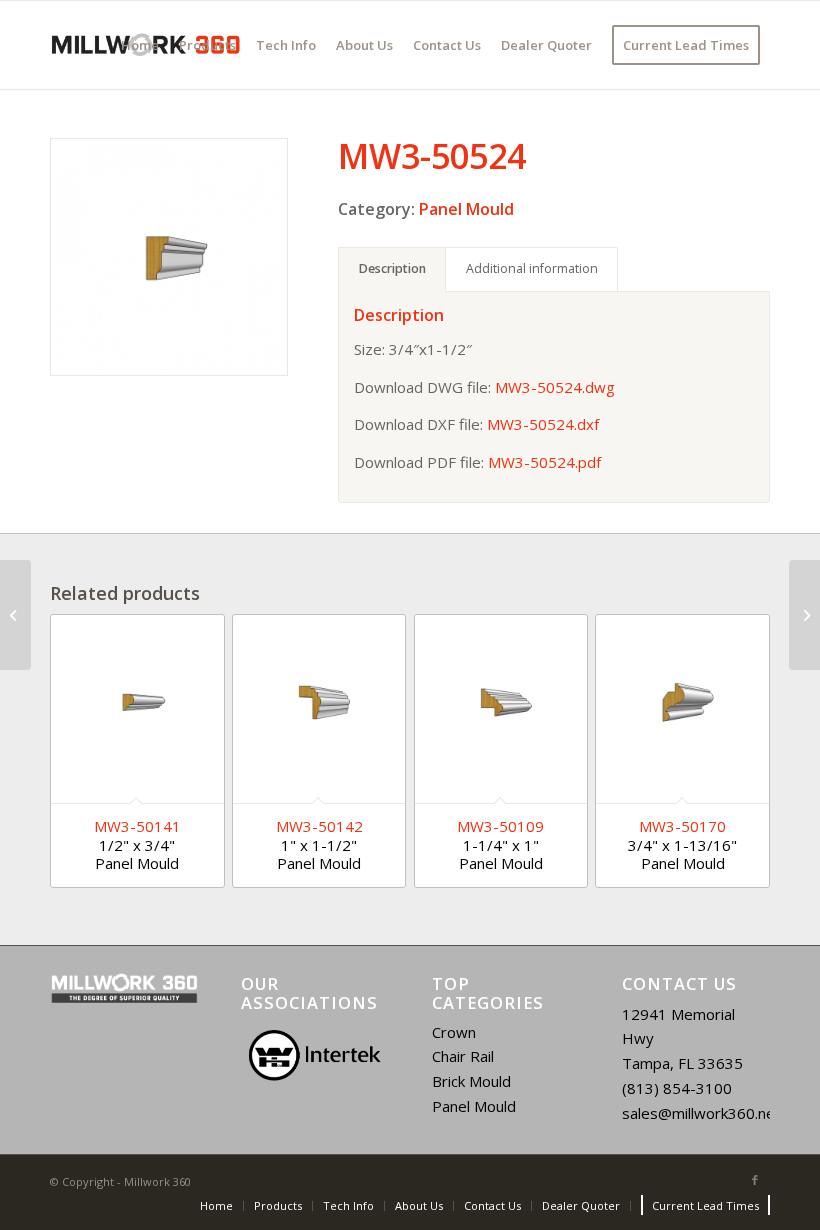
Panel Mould (466, 209)
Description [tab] (392, 268)
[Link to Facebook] (755, 1180)
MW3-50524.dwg (555, 387)
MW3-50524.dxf (543, 424)
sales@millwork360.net (701, 1113)
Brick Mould (471, 1081)
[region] (315, 1055)
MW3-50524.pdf (544, 462)
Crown (454, 1032)
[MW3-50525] (804, 615)
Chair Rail (463, 1056)
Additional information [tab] (532, 268)
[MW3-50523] (15, 615)
